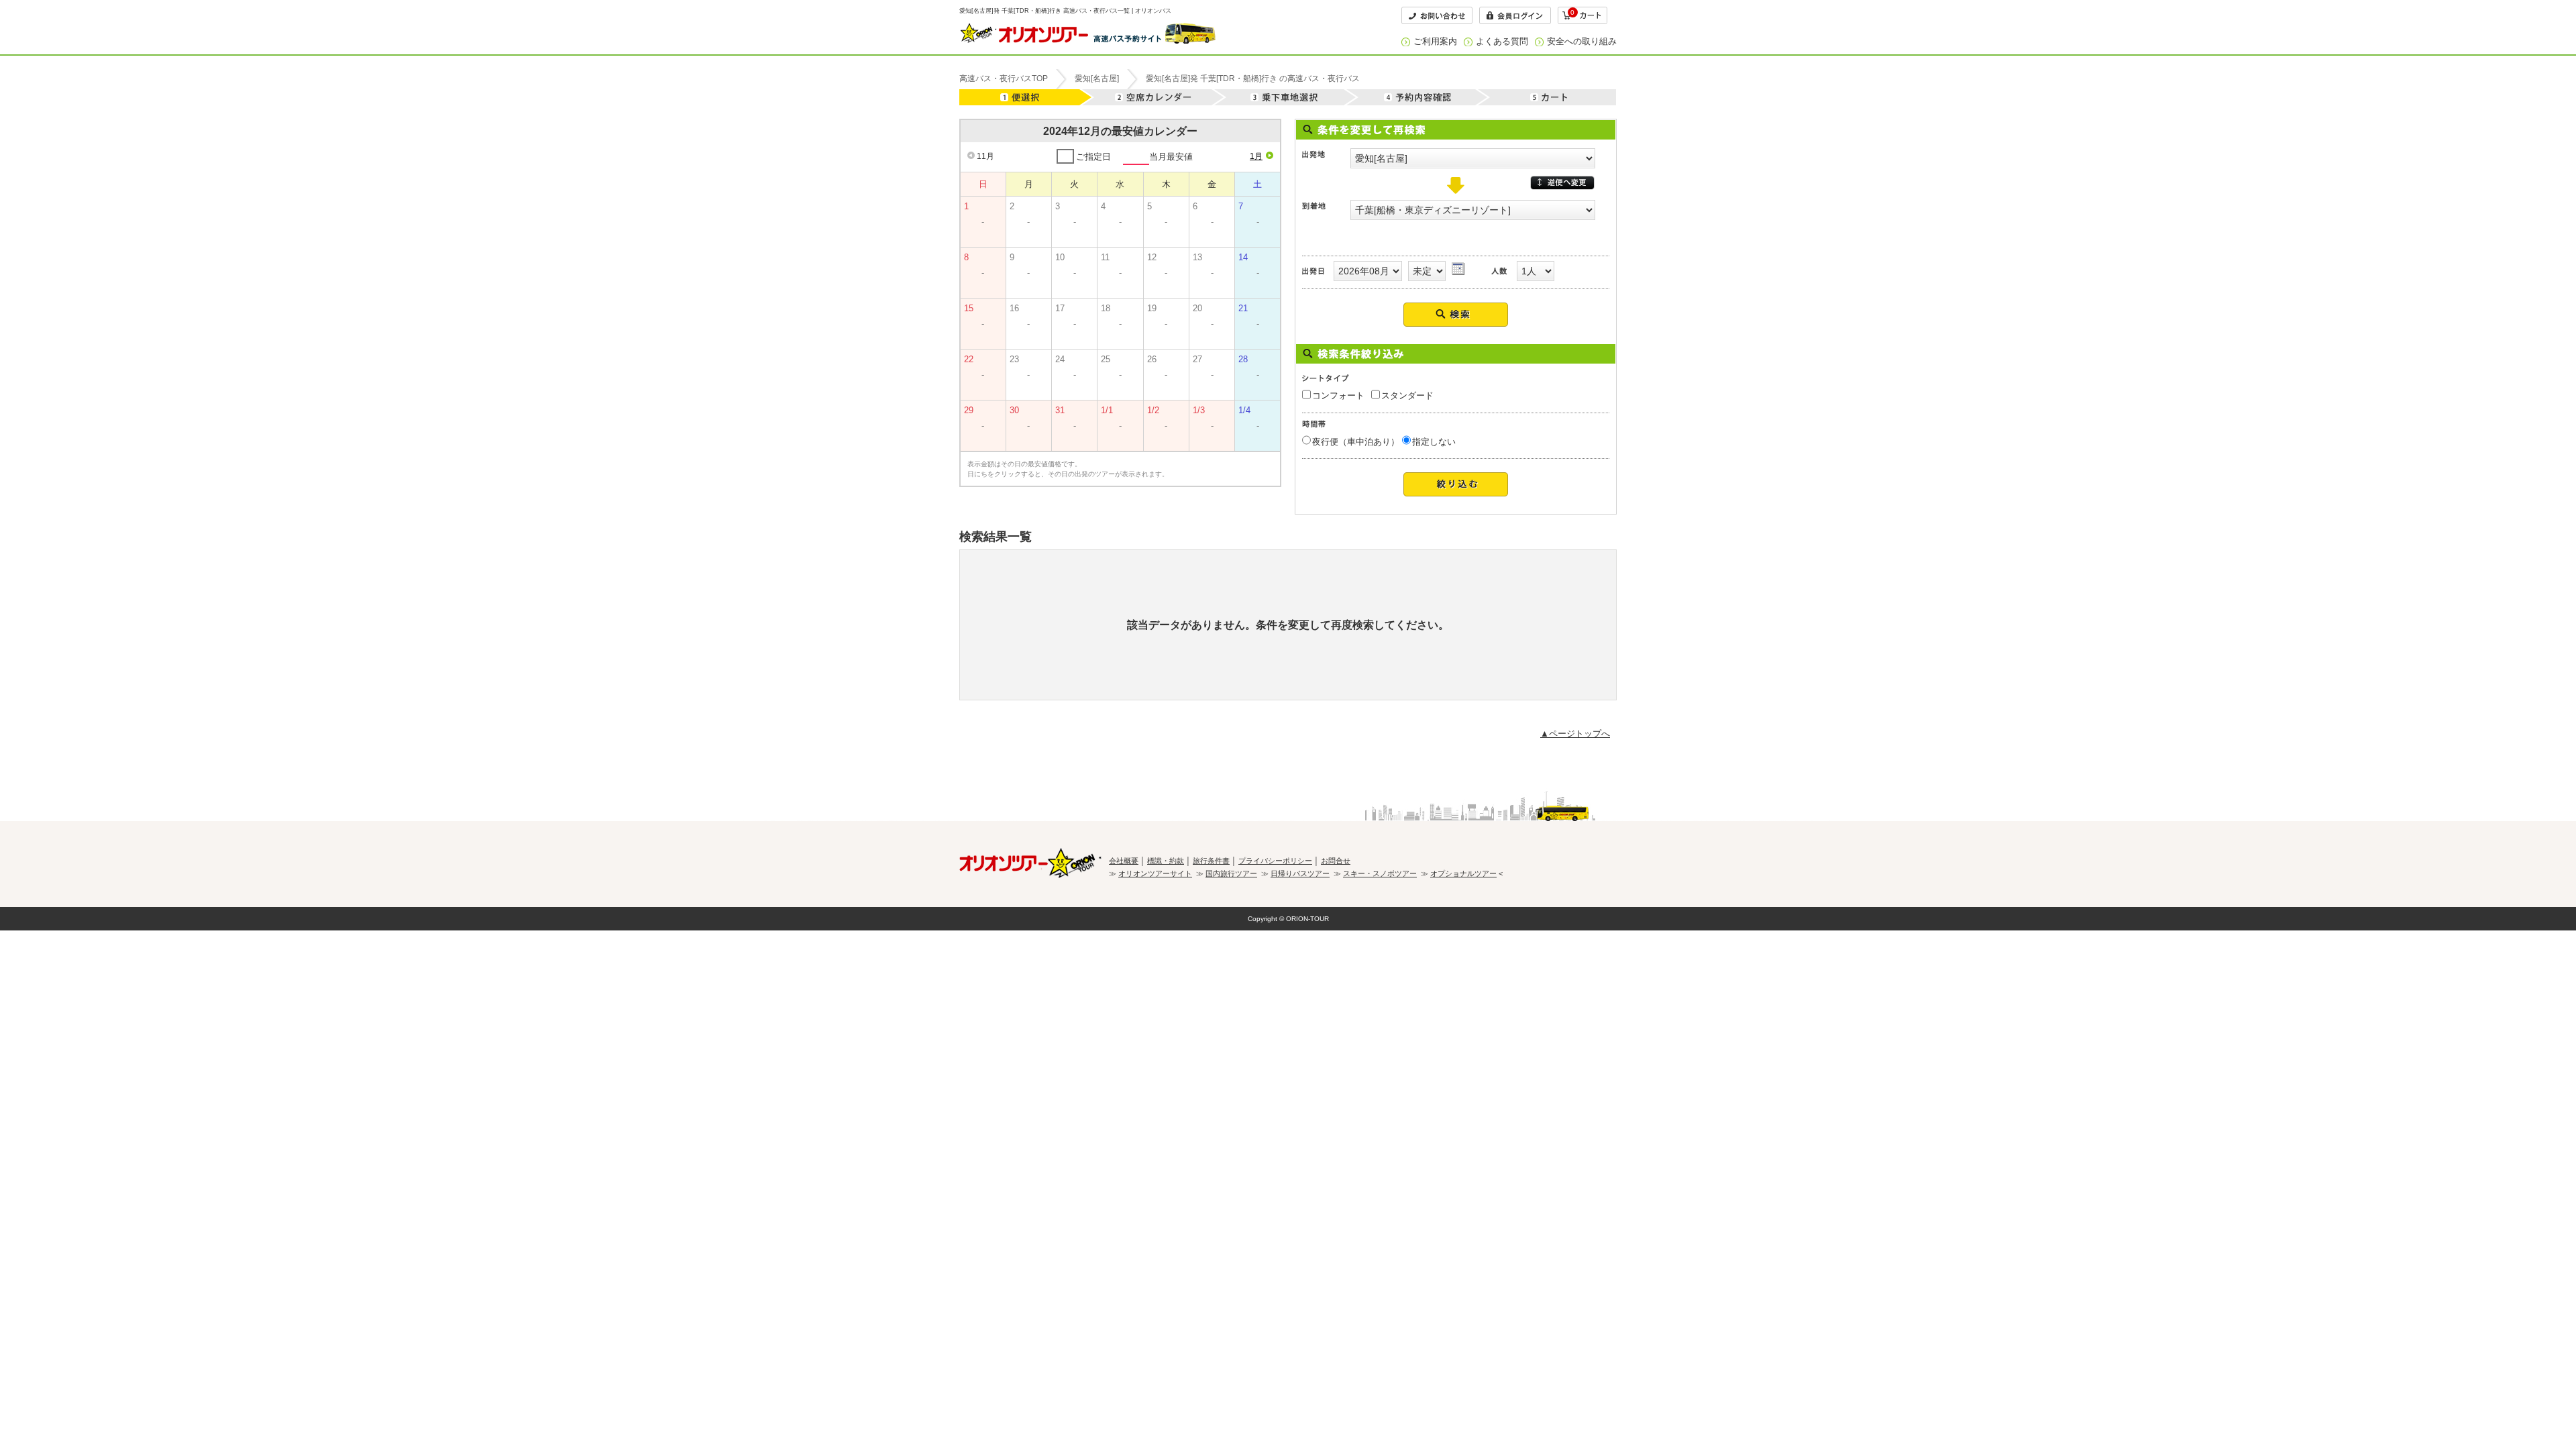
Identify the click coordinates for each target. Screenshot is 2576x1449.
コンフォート (1338, 395)
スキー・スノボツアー (1380, 873)
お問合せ (1336, 861)
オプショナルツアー (1463, 873)
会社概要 (1124, 861)
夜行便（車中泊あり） (1356, 442)
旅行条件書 (1211, 861)
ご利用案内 (1435, 41)
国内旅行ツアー (1231, 873)
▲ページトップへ (1575, 734)
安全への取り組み (1582, 41)
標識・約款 (1166, 861)
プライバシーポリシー (1275, 861)
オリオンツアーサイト (1155, 873)
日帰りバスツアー (1300, 873)
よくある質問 (1502, 41)
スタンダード (1407, 395)
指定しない (1434, 442)
